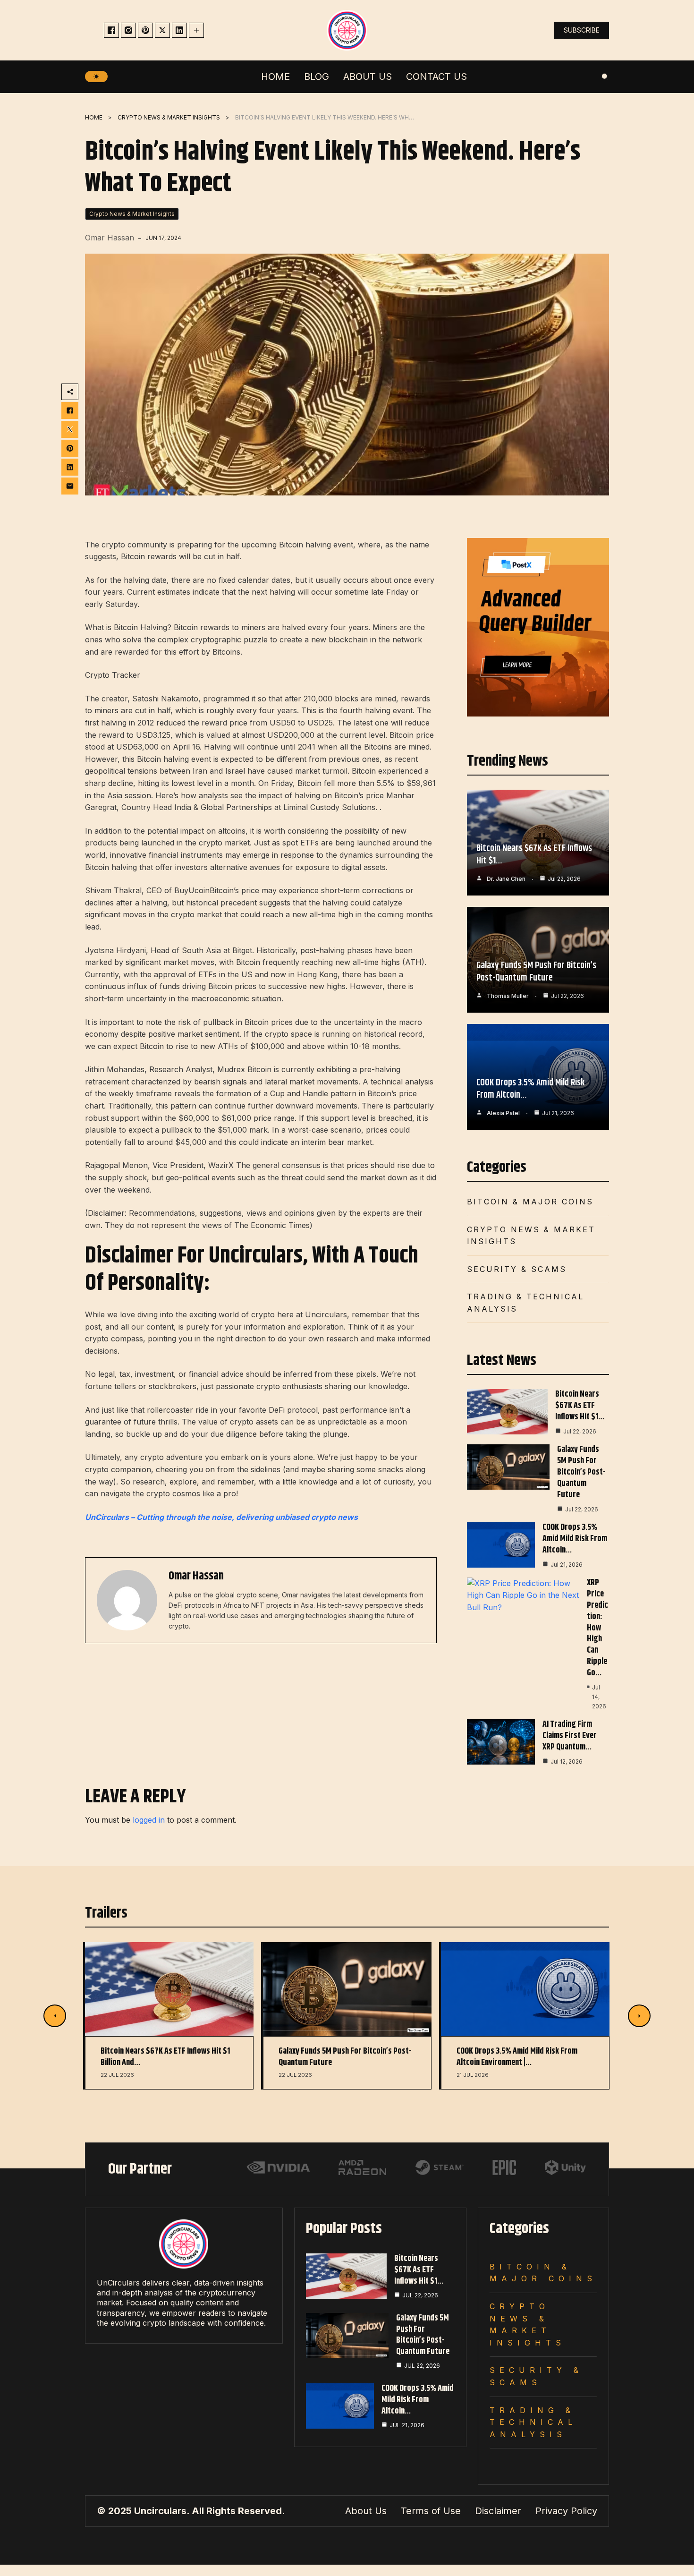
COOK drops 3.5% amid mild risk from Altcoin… (530, 1089)
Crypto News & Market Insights (169, 117)
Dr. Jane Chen (506, 879)
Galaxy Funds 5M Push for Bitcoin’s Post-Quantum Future (536, 972)
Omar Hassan (110, 238)
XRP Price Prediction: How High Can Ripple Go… (597, 1628)
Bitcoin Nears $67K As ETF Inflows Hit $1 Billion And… (165, 2057)
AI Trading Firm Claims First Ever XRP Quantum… (570, 1736)
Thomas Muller (508, 996)
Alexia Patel (503, 1113)
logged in (149, 1820)
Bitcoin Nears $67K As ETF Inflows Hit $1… (534, 855)
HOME (94, 117)
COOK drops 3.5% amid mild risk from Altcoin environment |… (517, 2057)
